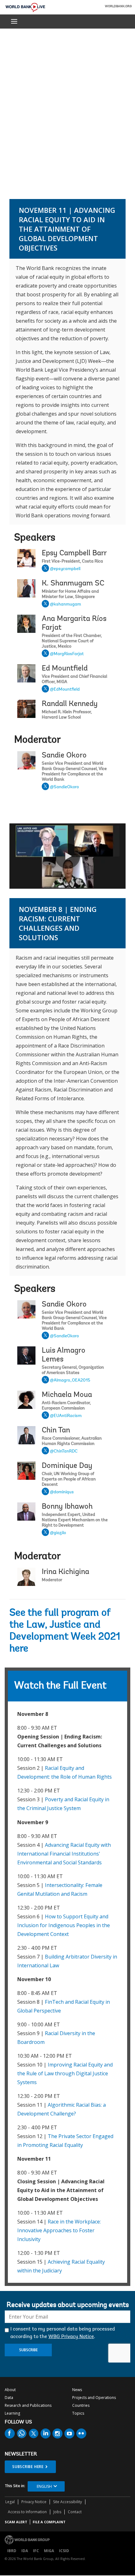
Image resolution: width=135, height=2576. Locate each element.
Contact (75, 2512)
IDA (25, 2551)
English (44, 2486)
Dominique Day (67, 1466)
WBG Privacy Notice (71, 2337)
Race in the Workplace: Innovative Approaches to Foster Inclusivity (59, 2230)
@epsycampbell (65, 569)
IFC (36, 2551)
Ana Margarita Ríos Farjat (74, 623)
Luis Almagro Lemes (64, 1355)
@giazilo (58, 1533)
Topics (78, 2413)
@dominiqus (62, 1492)
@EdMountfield (65, 690)
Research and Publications (28, 2405)
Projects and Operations (94, 2398)
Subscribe (28, 2350)
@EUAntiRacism (66, 1416)
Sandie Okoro (64, 756)
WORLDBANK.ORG (118, 7)
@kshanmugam (65, 605)
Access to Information (27, 2512)
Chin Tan (56, 1431)
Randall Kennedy (70, 704)
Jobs (57, 2512)
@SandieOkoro (64, 787)
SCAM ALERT (16, 2522)
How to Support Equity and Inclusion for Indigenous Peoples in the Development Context (64, 1925)
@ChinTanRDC (64, 1452)
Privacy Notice (34, 2502)
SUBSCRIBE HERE (28, 2467)
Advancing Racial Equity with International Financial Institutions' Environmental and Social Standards (64, 1854)
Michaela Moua (67, 1395)
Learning (12, 2413)
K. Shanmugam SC (73, 584)
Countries (81, 2405)
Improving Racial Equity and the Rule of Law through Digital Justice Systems (65, 2073)
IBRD (12, 2551)
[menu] (14, 21)
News (77, 2390)
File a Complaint (49, 2522)
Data (9, 2398)
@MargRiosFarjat (67, 654)
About (10, 2390)
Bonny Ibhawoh (67, 1507)
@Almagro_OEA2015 (70, 1381)
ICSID (64, 2551)
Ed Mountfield (65, 669)
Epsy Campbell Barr (74, 553)
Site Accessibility (67, 2502)
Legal (10, 2502)
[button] (67, 856)
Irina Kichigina (65, 1572)
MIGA (49, 2551)
